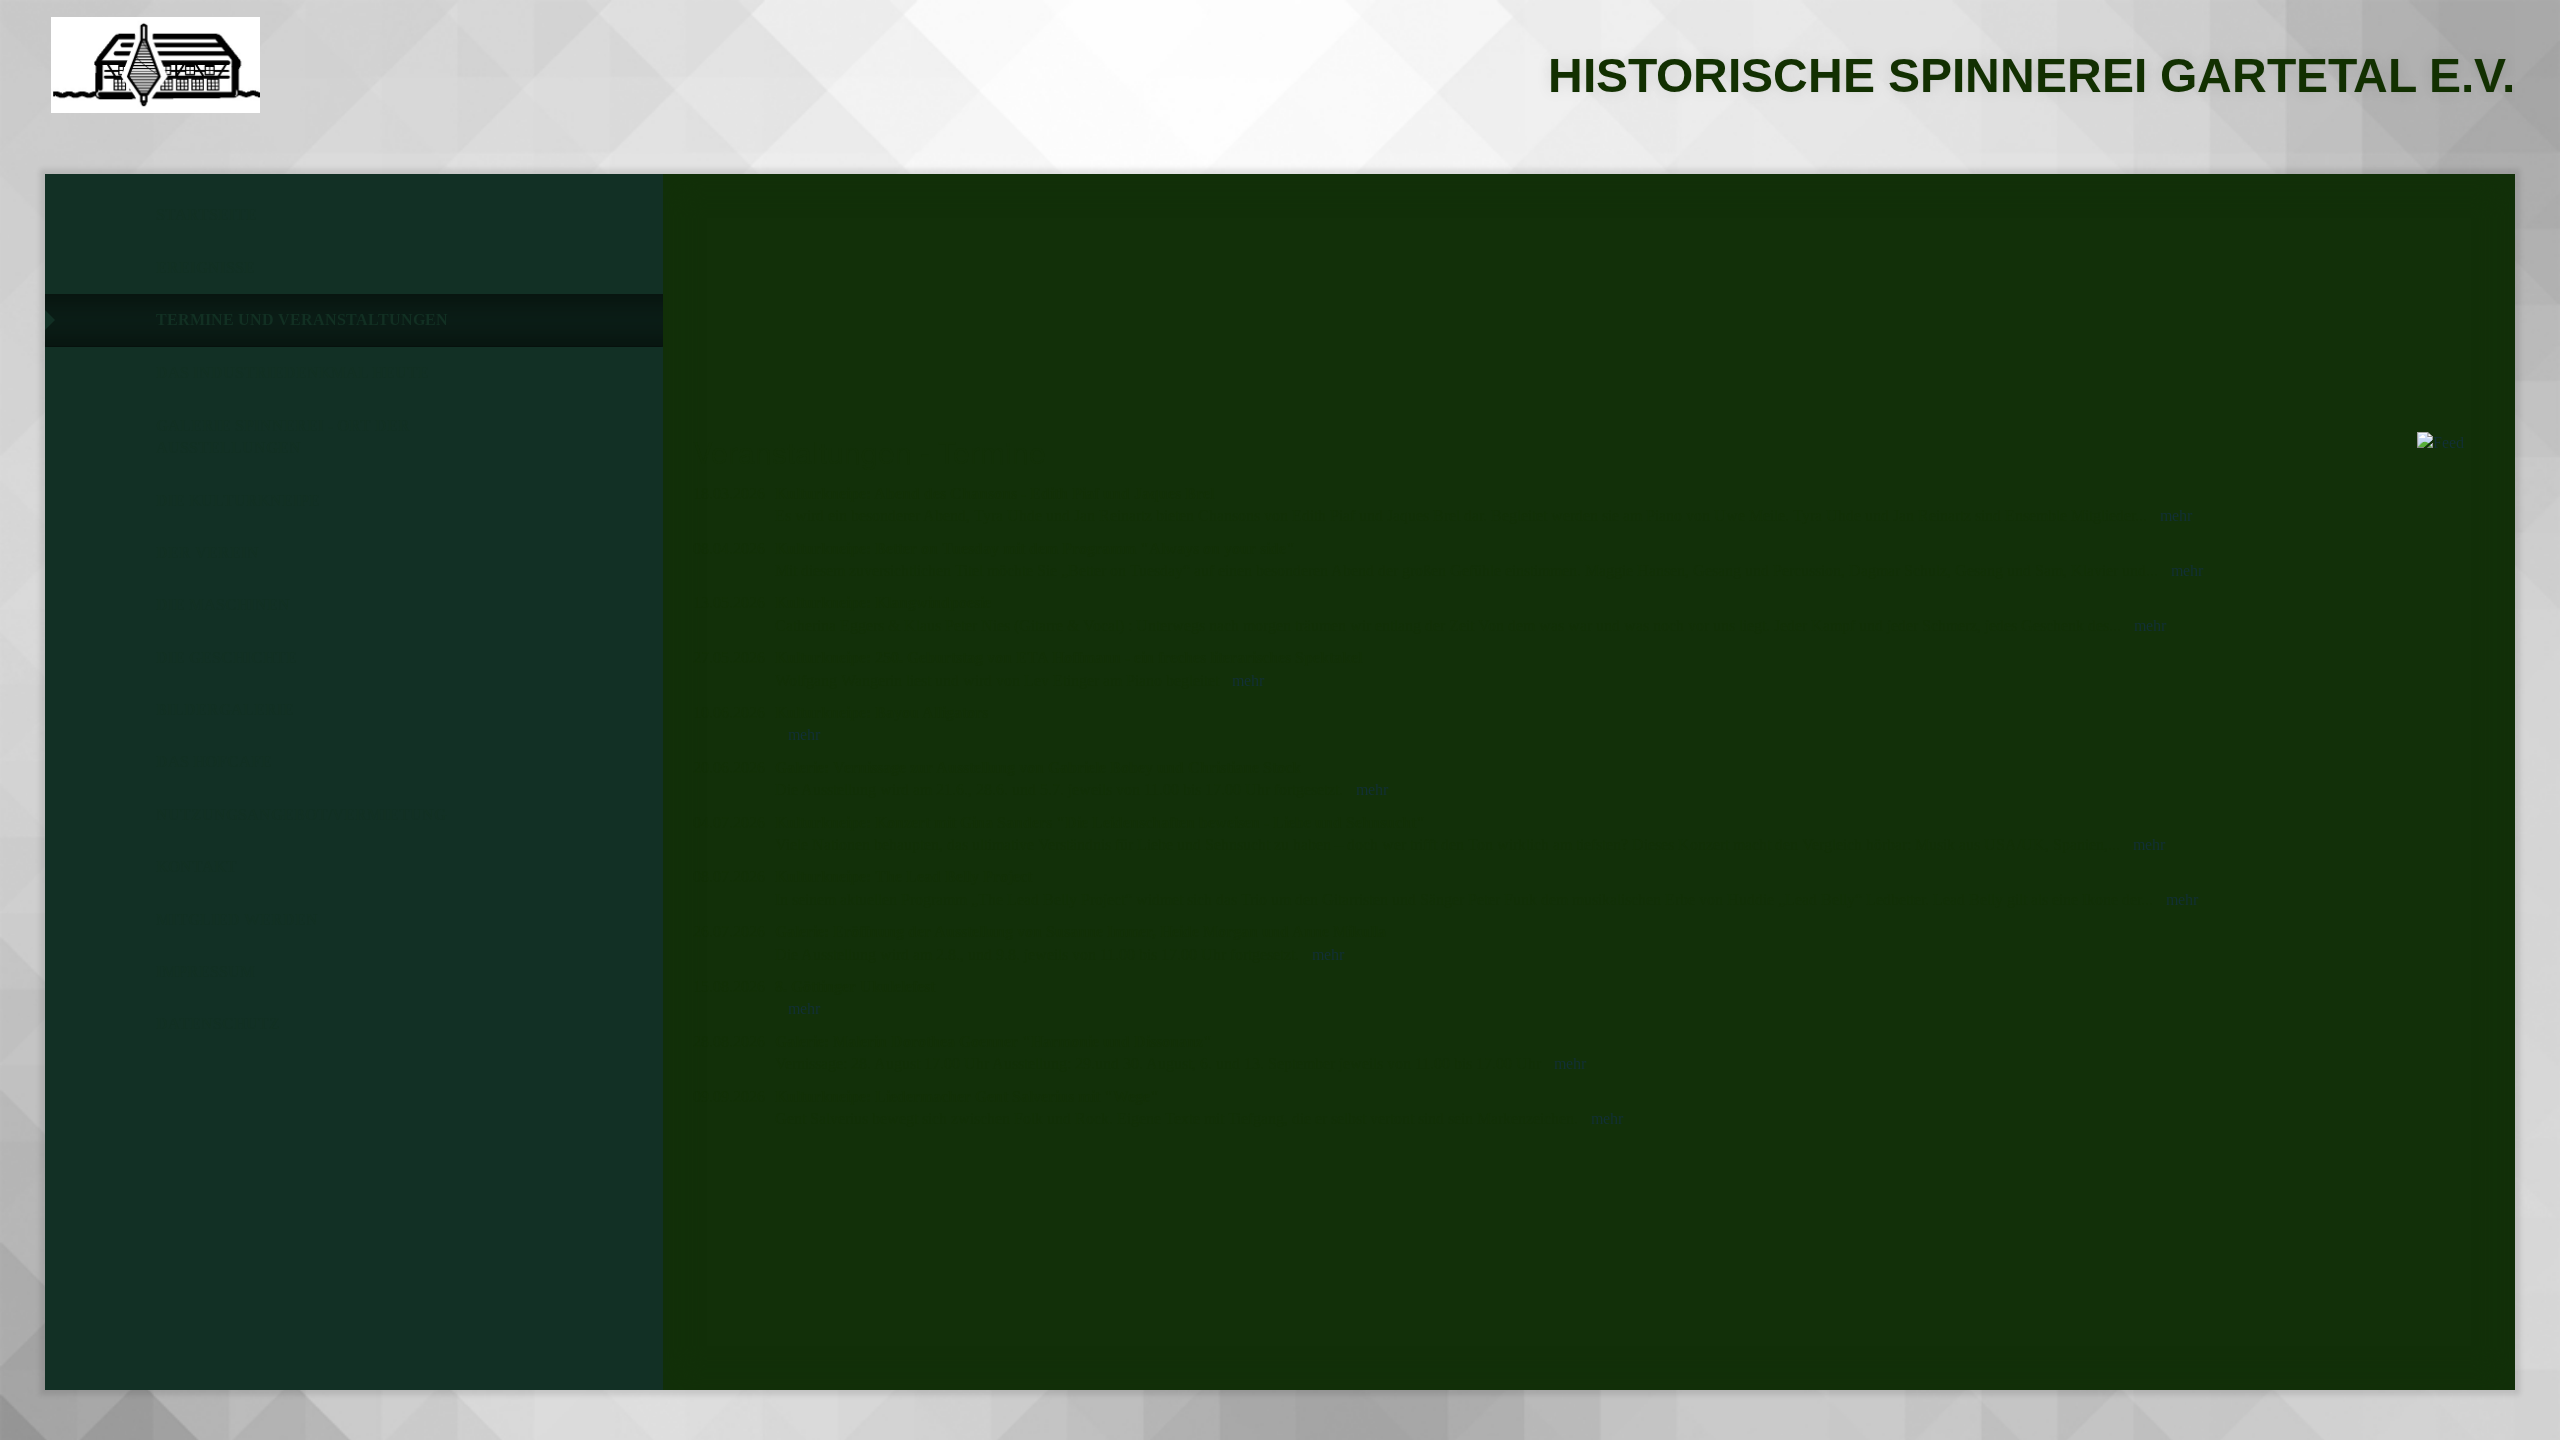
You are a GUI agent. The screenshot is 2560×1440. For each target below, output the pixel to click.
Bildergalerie (225, 709)
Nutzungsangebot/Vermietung (301, 814)
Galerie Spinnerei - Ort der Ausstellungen (283, 436)
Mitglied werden (237, 919)
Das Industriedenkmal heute (292, 372)
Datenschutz (218, 1023)
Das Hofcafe (214, 761)
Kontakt (196, 866)
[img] (155, 65)
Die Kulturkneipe (238, 500)
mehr (2176, 515)
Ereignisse (205, 267)
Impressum (205, 971)
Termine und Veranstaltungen (302, 319)
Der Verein (207, 552)
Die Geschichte (226, 657)
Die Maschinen (223, 604)
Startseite (206, 214)
